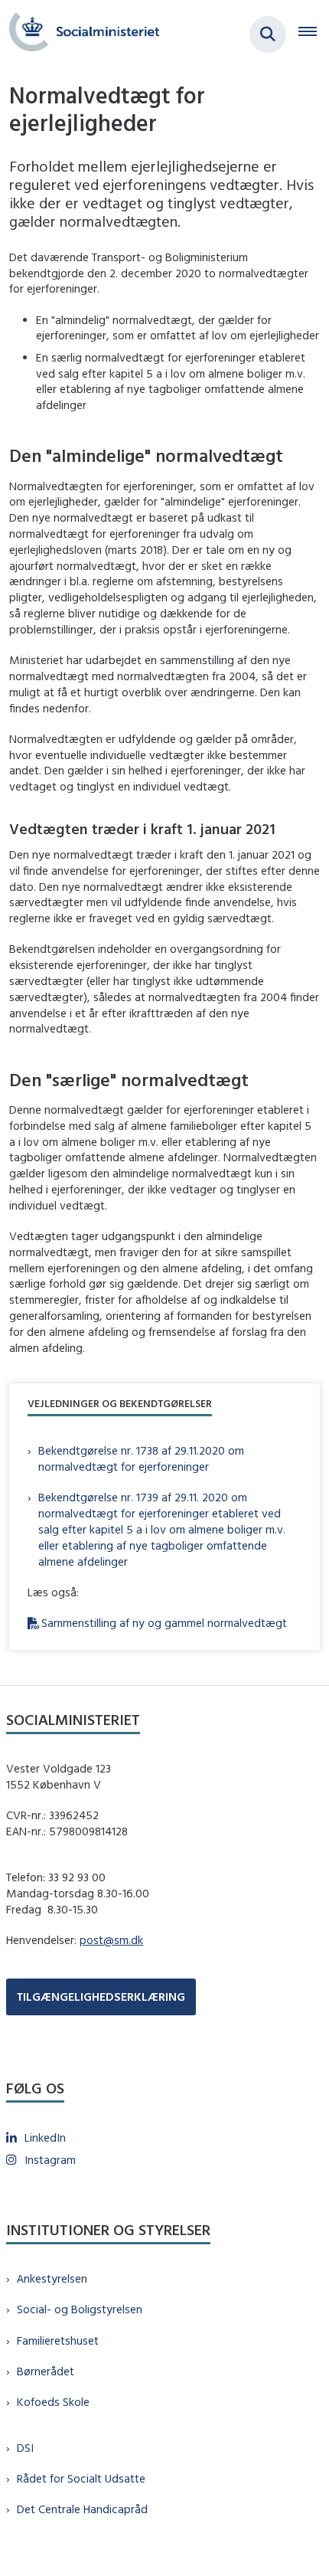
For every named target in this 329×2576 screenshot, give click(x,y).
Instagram (50, 2160)
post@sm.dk (111, 1940)
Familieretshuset (58, 2340)
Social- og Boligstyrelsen (80, 2309)
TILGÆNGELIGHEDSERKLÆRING (101, 1997)
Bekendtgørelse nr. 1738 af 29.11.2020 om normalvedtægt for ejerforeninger (141, 1458)
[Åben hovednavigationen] (314, 34)
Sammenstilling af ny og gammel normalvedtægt (164, 1623)
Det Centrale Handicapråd (82, 2509)
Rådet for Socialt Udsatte (81, 2478)
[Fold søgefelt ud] (268, 34)
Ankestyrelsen (52, 2278)
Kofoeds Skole (53, 2402)
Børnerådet (46, 2371)
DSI (25, 2448)
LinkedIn (45, 2137)
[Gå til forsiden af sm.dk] (80, 34)
